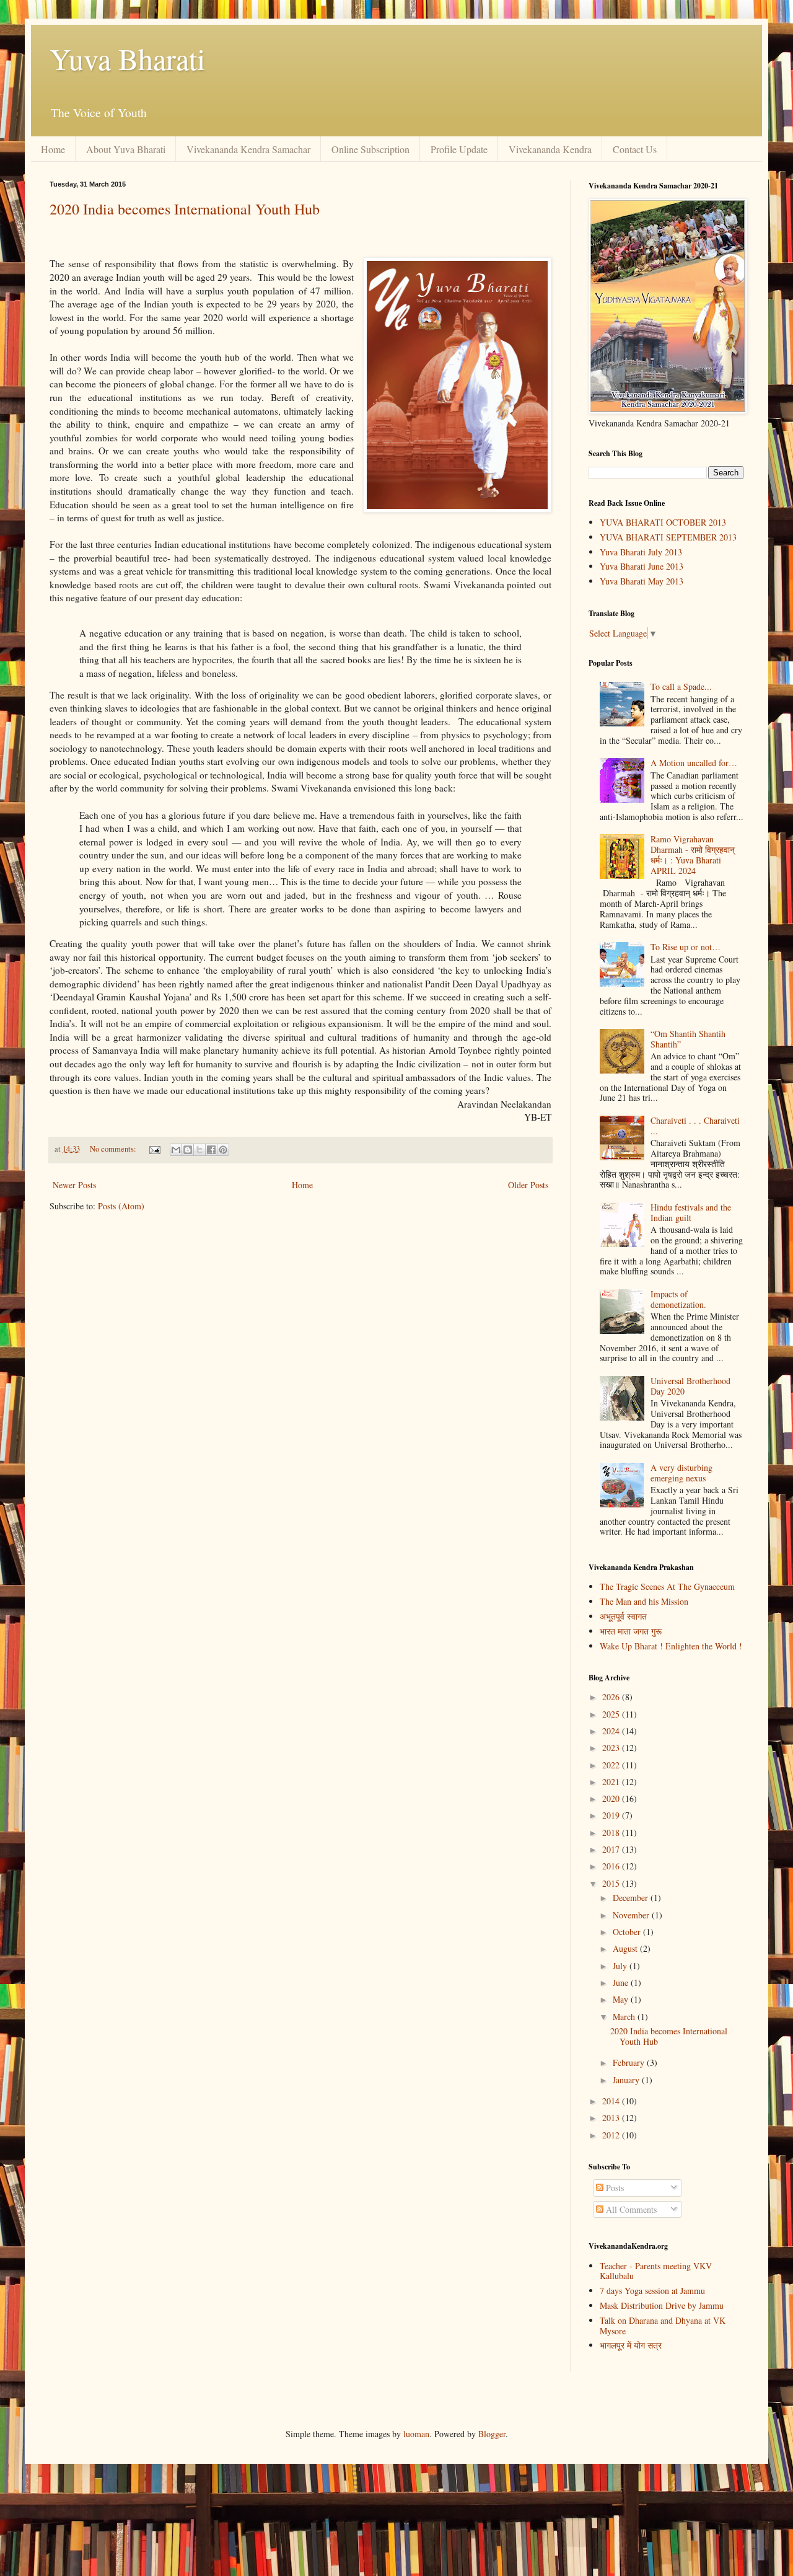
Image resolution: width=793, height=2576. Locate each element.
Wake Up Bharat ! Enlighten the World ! (671, 1646)
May (622, 1999)
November (632, 1915)
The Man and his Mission (644, 1601)
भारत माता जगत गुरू (631, 1631)
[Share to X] (199, 1150)
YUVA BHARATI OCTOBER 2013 (663, 522)
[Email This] (176, 1150)
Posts (614, 2188)
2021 (612, 1782)
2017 (612, 1849)
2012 (612, 2135)
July (621, 1966)
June (622, 1983)
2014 (612, 2101)
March (625, 2017)
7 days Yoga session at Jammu (652, 2291)
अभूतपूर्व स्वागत (623, 1616)
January (627, 2080)
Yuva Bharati (127, 58)
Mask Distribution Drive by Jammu (662, 2305)
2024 (612, 1731)
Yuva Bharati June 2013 (642, 566)
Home (53, 149)
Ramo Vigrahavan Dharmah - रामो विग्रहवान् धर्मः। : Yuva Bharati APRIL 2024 (693, 854)
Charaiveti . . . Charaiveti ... (695, 1126)
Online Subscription (370, 149)
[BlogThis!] (188, 1150)
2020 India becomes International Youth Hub (185, 209)
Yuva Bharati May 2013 (642, 581)
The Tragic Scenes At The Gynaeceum (667, 1586)
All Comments (630, 2209)
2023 (612, 1748)
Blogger (492, 2434)
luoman (416, 2434)
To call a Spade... (681, 686)
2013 (612, 2118)
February (630, 2062)
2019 (612, 1815)
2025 (612, 1714)
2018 (612, 1833)
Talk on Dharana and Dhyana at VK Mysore (663, 2326)
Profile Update (459, 149)
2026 (612, 1697)
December (632, 1898)
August (626, 1948)
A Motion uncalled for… (694, 763)
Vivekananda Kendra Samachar (248, 149)
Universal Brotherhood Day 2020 (690, 1386)
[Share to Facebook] (211, 1150)
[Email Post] (154, 1149)
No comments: (114, 1149)
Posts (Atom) (121, 1206)
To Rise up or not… (686, 947)
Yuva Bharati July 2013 (641, 552)
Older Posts (528, 1185)
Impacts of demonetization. (678, 1299)
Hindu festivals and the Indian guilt (691, 1212)
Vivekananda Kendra (550, 149)
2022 (612, 1765)
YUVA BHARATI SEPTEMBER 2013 (668, 537)
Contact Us (635, 149)
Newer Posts (74, 1185)
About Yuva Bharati (126, 149)
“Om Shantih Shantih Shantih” (688, 1039)
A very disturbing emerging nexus (681, 1473)
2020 (612, 1798)
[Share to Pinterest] (223, 1150)
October (628, 1932)
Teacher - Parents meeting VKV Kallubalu (656, 2271)
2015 (612, 1883)
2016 (612, 1866)
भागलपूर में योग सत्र (631, 2345)
